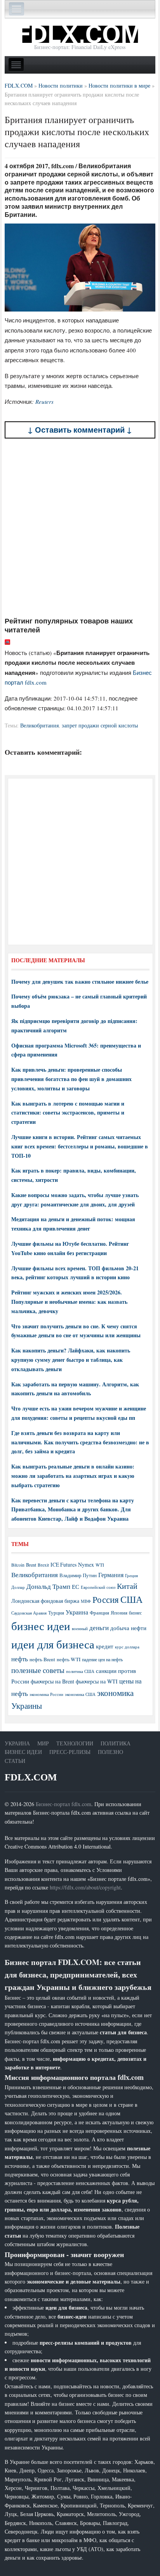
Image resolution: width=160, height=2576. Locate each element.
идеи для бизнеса (53, 1644)
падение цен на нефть (102, 1660)
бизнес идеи (41, 1626)
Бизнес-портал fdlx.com (63, 1804)
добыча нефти (128, 1628)
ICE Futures (63, 1564)
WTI (100, 1565)
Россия (106, 1600)
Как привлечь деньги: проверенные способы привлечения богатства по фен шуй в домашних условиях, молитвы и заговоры (71, 1079)
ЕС (76, 1586)
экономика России (46, 1694)
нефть (20, 1659)
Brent (31, 1565)
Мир (43, 1743)
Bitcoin (18, 1565)
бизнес (135, 1613)
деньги (99, 1628)
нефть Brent (42, 1659)
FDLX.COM (31, 1777)
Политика (116, 1743)
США (131, 1599)
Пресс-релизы (70, 1752)
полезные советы (38, 1670)
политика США (80, 1671)
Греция (131, 1575)
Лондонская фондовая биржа (45, 1601)
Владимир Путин (78, 1575)
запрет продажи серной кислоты (100, 725)
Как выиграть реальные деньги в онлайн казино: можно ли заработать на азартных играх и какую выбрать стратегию (73, 1476)
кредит (105, 1646)
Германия (111, 1575)
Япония (119, 1613)
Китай (127, 1586)
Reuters (44, 401)
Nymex (86, 1564)
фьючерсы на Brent (52, 1681)
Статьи (15, 1761)
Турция (56, 1613)
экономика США (80, 1694)
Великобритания (39, 725)
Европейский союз (98, 1587)
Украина (77, 1612)
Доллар (18, 1587)
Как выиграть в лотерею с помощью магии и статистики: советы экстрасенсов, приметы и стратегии (68, 1113)
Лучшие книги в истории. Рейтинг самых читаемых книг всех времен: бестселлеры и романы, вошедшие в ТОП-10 (80, 1146)
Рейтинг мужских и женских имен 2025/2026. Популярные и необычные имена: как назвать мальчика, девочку (69, 1302)
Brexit (43, 1565)
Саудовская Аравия (29, 1613)
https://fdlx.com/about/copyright (85, 1887)
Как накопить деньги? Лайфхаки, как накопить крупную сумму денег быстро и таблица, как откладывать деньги (71, 1360)
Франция (99, 1613)
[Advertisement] (80, 527)
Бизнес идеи (23, 1752)
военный (80, 1629)
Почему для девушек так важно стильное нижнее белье (80, 982)
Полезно (110, 1752)
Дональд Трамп (48, 1586)
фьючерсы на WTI (97, 1681)
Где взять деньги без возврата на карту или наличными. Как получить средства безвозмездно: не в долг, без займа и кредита (80, 1442)
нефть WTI (69, 1659)
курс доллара (127, 1647)
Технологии (75, 1743)
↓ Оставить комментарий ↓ (80, 430)
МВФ (86, 1601)
